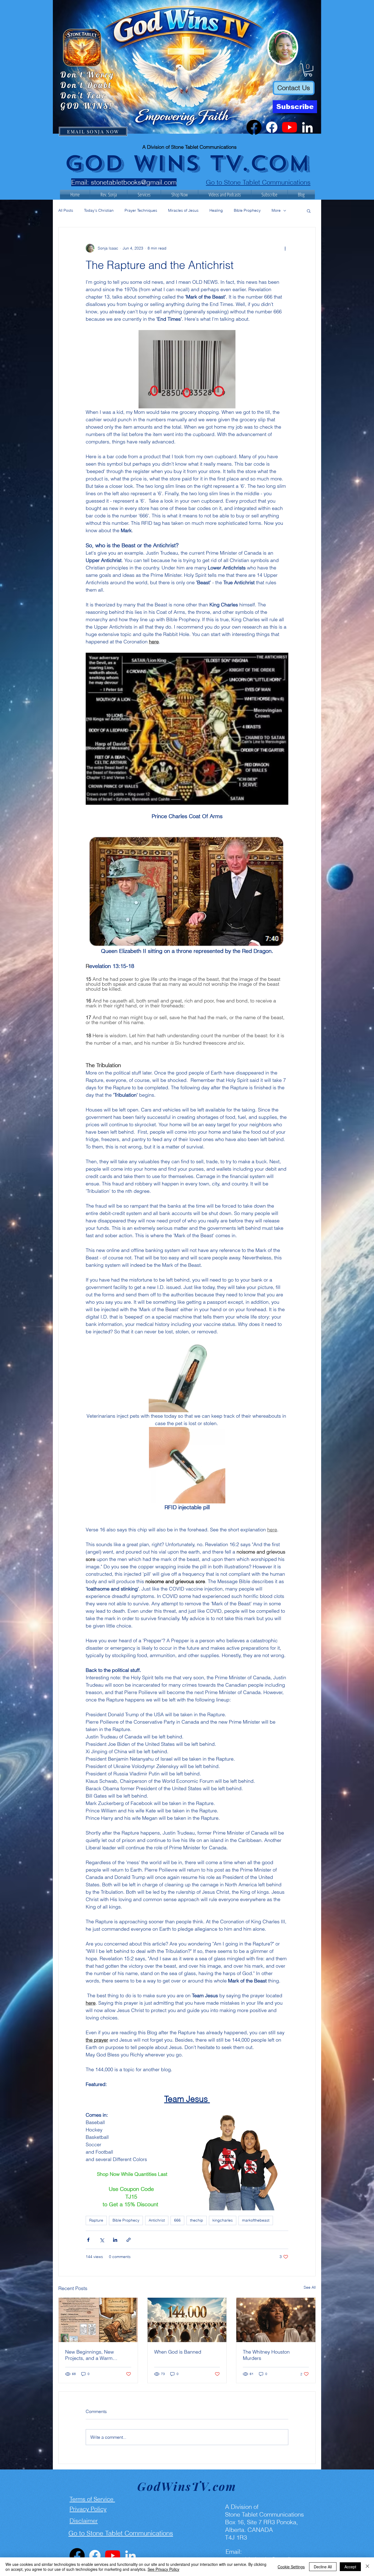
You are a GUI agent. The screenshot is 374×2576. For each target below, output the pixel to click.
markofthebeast (256, 2220)
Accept (350, 2567)
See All (310, 2287)
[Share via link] (129, 2240)
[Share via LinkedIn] (115, 2240)
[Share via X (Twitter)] (102, 2240)
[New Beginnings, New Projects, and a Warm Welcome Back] (98, 2320)
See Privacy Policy (163, 2569)
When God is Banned (178, 2352)
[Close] (367, 2567)
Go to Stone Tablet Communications (258, 182)
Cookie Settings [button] (291, 2567)
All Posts (66, 210)
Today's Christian (99, 210)
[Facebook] (254, 127)
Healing (216, 210)
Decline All (323, 2567)
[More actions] (285, 248)
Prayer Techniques (141, 210)
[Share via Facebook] (88, 2240)
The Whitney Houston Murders (266, 2355)
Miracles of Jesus (183, 210)
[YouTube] (290, 127)
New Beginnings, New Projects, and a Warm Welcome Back (90, 2355)
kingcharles (223, 2220)
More (276, 210)
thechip (197, 2220)
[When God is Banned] (187, 2320)
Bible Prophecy (247, 210)
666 (177, 2220)
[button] (308, 70)
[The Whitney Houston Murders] (276, 2320)
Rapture (96, 2220)
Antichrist (157, 2220)
